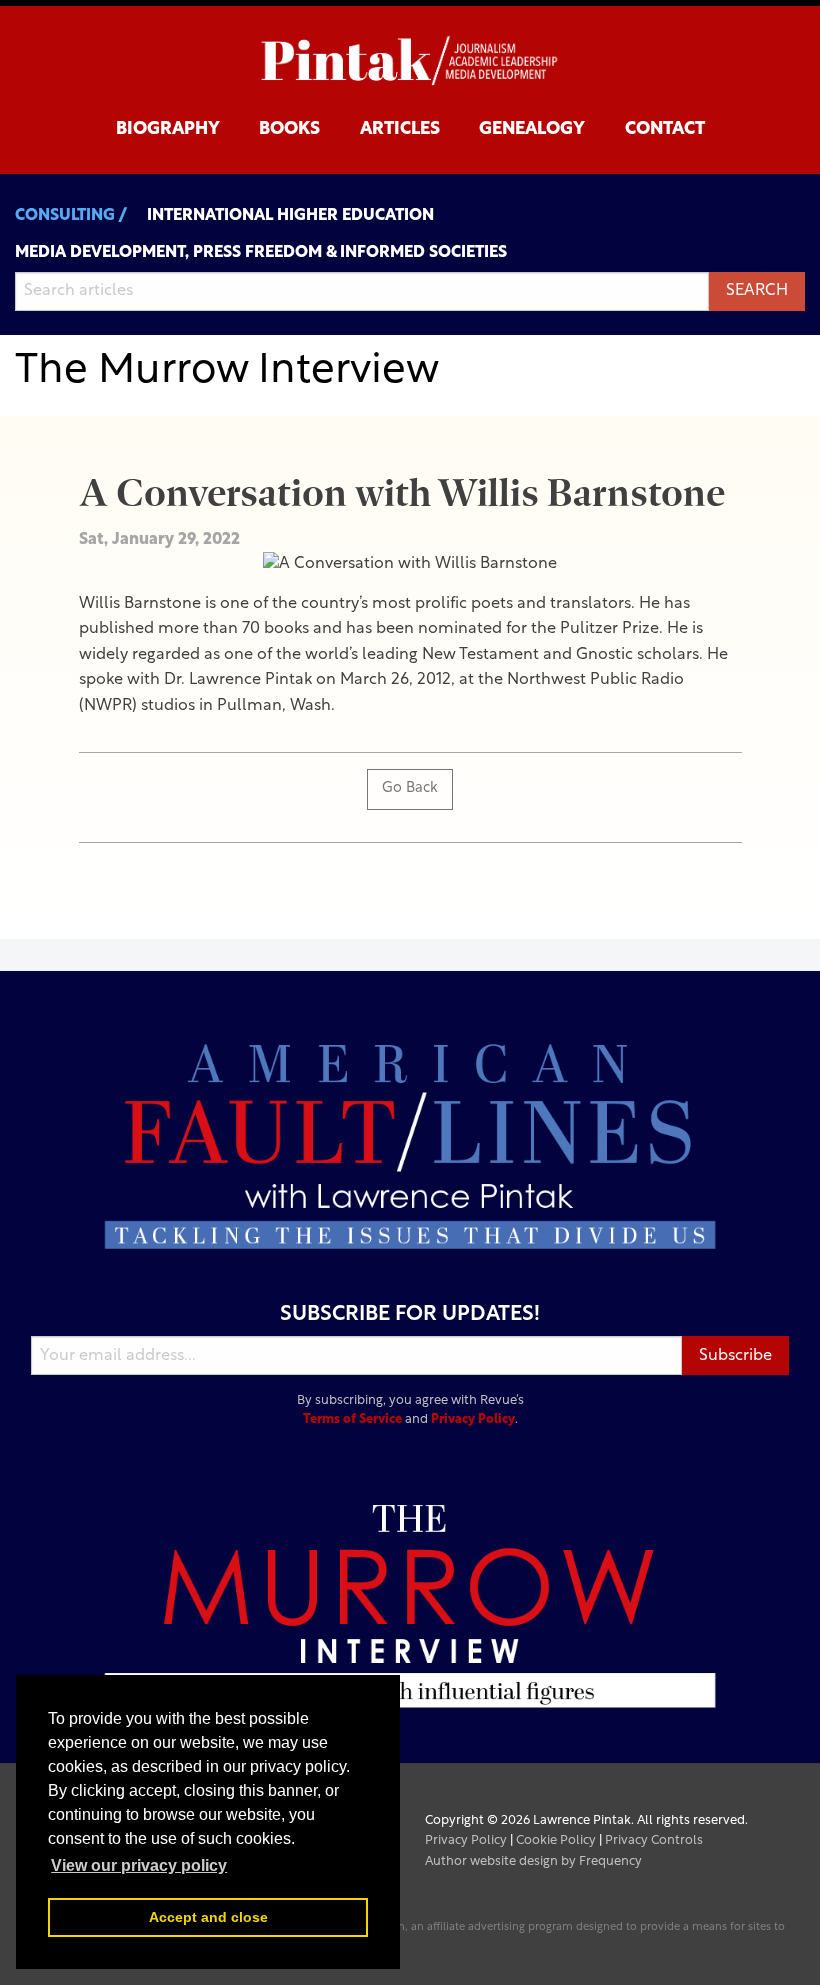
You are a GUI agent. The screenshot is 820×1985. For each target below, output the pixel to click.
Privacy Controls (654, 1840)
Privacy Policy (473, 1419)
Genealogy (532, 129)
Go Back (410, 788)
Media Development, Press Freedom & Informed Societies (261, 253)
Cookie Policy (556, 1840)
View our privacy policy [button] (139, 1865)
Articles (400, 129)
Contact (665, 129)
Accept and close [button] (208, 1917)
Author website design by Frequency (533, 1861)
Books (289, 129)
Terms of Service (352, 1419)
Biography (168, 129)
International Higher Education (290, 216)
